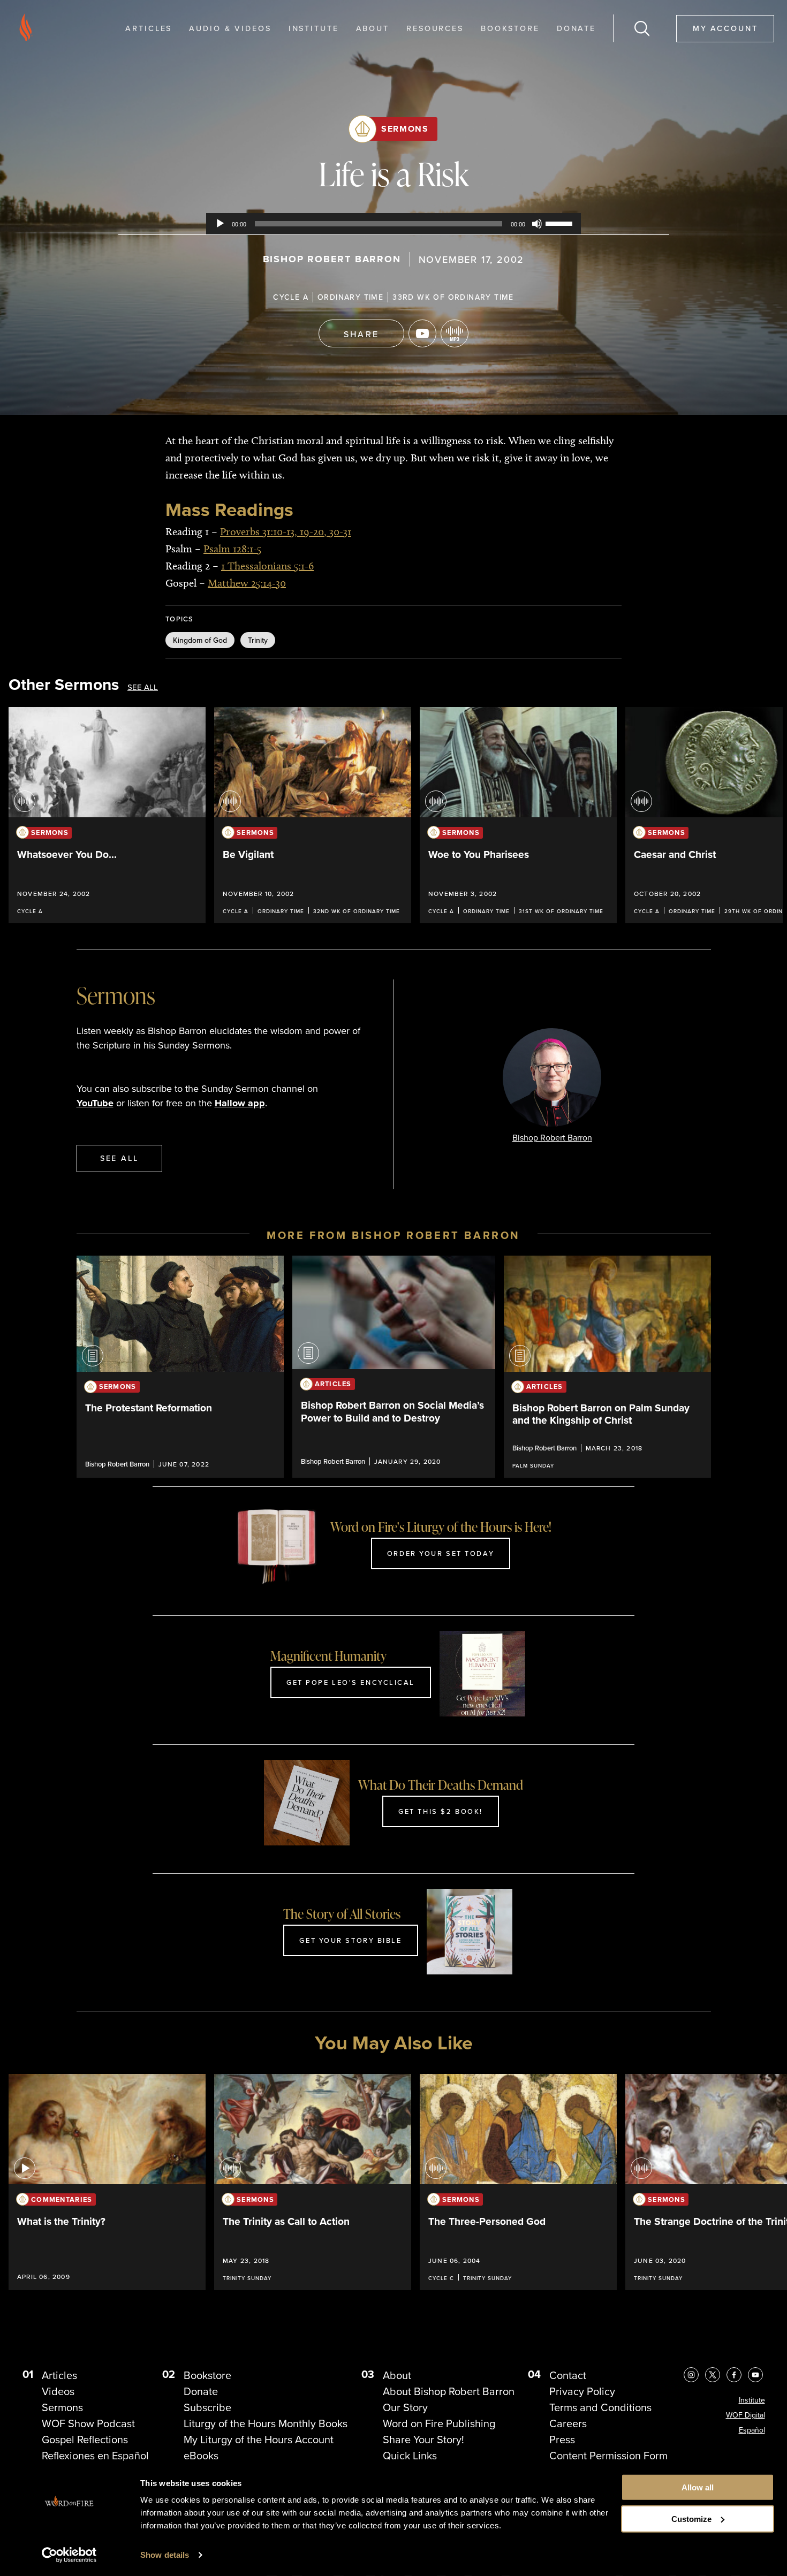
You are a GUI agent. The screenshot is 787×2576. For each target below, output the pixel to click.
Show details (165, 2555)
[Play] (220, 224)
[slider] (561, 223)
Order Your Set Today (441, 1553)
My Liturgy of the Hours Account (259, 2440)
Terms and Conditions (600, 2407)
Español (752, 2430)
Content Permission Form (608, 2456)
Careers (568, 2423)
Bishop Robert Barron (332, 259)
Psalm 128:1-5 (232, 549)
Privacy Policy (582, 2391)
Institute (314, 28)
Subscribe (207, 2407)
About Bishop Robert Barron (449, 2391)
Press (562, 2440)
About (373, 28)
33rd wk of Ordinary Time (453, 297)
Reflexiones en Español (95, 2456)
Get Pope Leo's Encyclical (351, 1682)
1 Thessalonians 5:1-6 (267, 566)
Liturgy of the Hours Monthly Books (266, 2423)
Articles (149, 28)
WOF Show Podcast (88, 2423)
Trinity (258, 640)
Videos (58, 2391)
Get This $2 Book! (441, 1811)
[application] (393, 224)
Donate (576, 28)
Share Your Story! (423, 2440)
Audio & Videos (230, 28)
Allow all (698, 2487)
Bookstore (510, 28)
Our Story (405, 2407)
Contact (568, 2375)
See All (143, 687)
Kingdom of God (200, 640)
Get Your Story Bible (350, 1940)
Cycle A (291, 297)
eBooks (201, 2456)
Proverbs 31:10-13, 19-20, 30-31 (286, 531)
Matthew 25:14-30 (247, 583)
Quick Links (410, 2456)
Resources (435, 28)
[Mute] (537, 224)
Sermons (405, 129)
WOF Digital (746, 2415)
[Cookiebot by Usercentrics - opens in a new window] (69, 2555)
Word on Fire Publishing (439, 2423)
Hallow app (240, 1103)
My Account (725, 28)
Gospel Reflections (85, 2440)
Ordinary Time (350, 297)
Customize (691, 2519)
